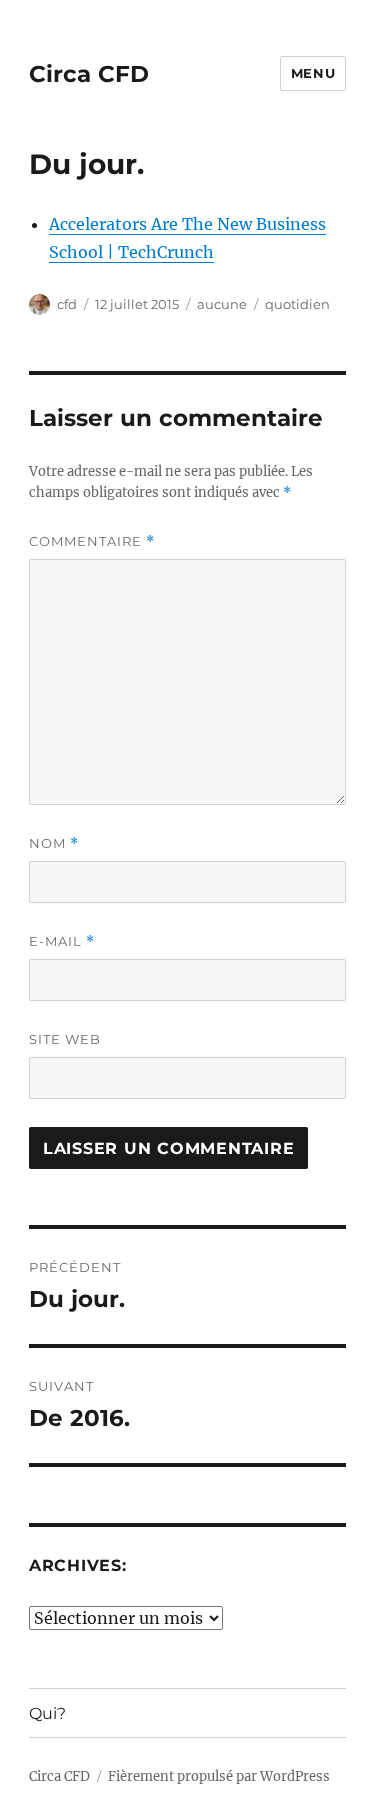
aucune (222, 304)
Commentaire (92, 541)
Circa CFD (89, 74)
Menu (313, 73)
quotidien (297, 304)
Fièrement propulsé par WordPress (219, 1776)
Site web (65, 1039)
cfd (67, 304)
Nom (54, 843)
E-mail (62, 941)
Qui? (47, 1713)
